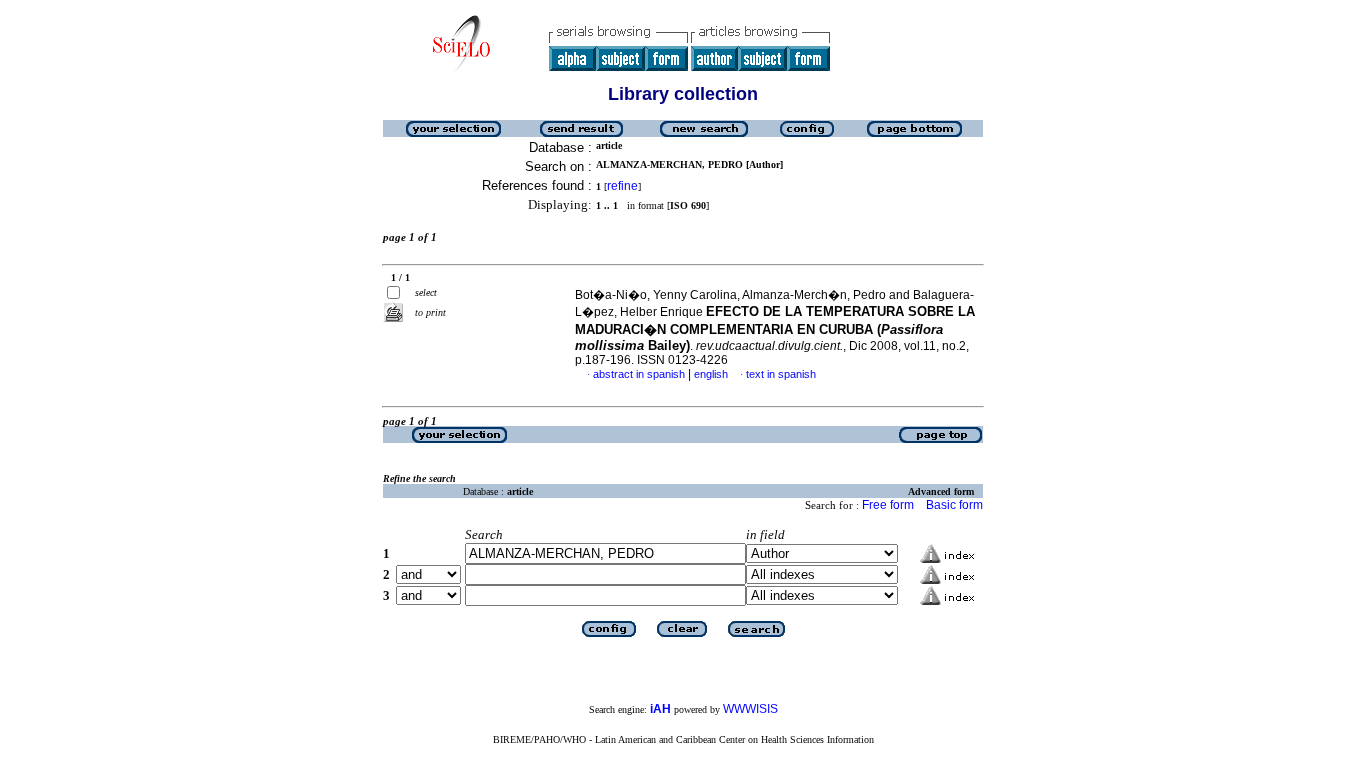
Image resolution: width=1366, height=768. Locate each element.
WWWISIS (750, 709)
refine (622, 186)
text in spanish (781, 374)
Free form (888, 505)
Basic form (954, 505)
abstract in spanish (639, 374)
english (711, 374)
